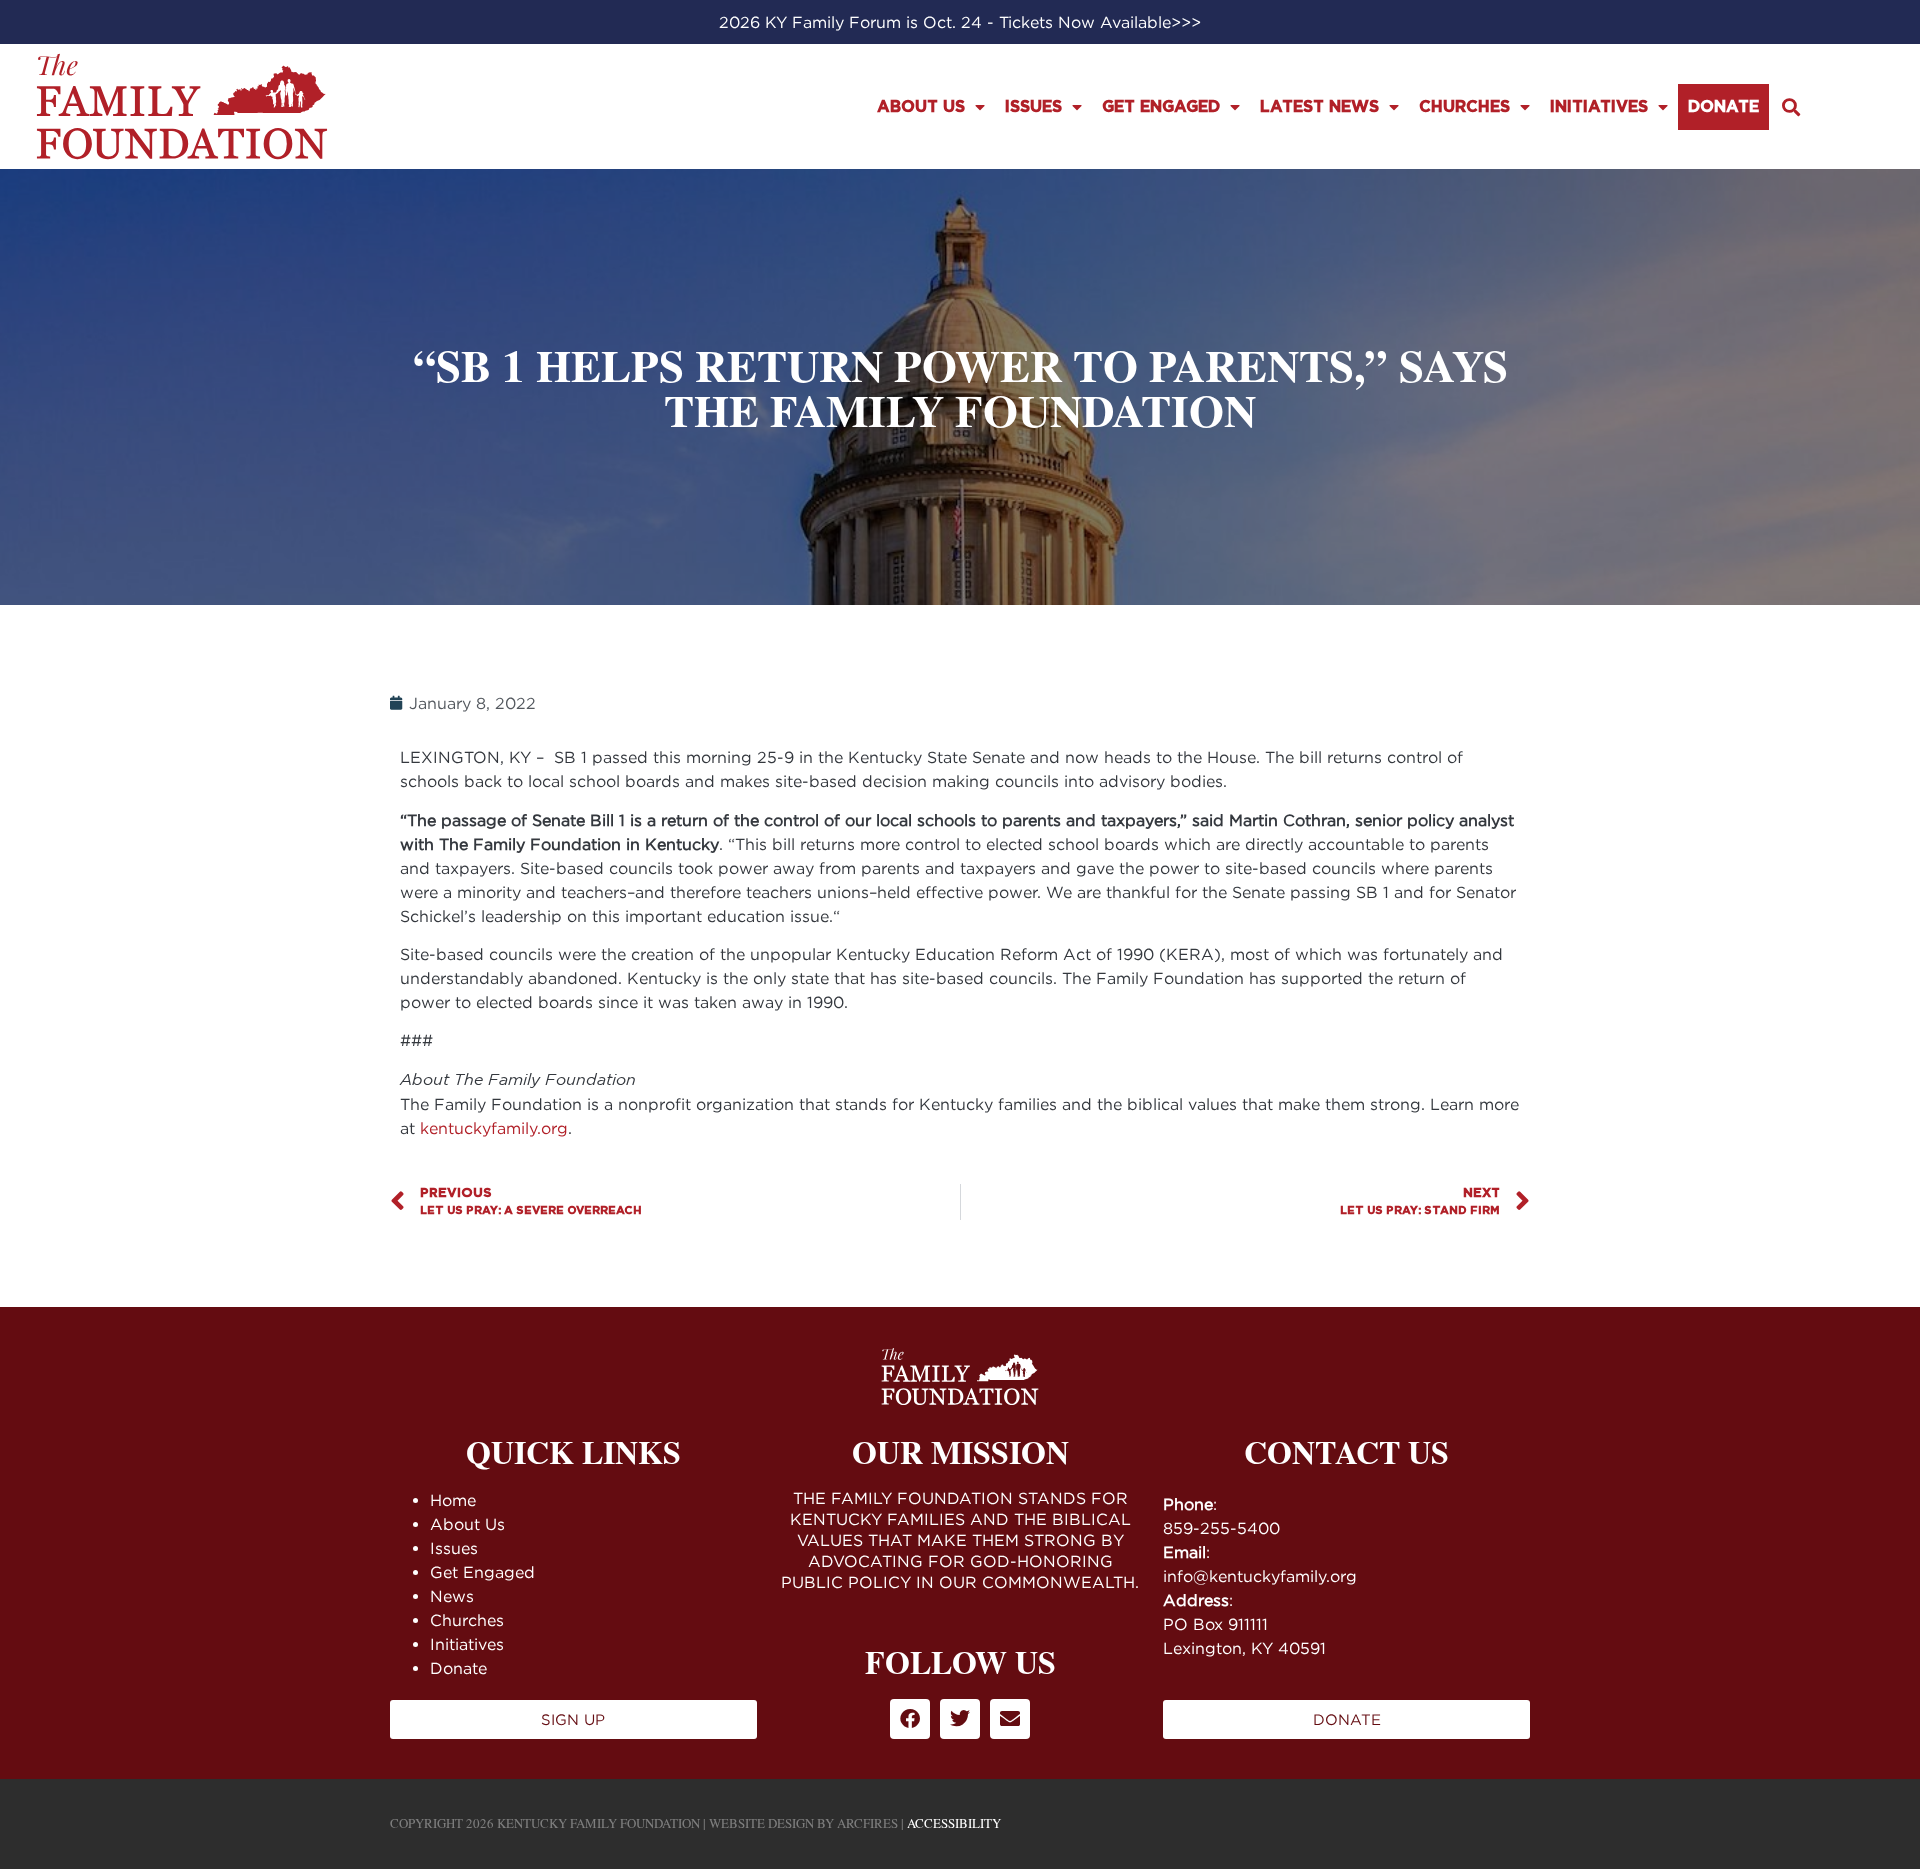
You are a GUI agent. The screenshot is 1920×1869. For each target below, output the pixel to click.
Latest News (1319, 107)
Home (453, 1500)
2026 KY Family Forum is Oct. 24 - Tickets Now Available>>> (960, 22)
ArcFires (867, 1823)
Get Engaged (1161, 107)
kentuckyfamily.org (494, 1128)
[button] (1791, 106)
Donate (1723, 107)
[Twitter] (960, 1719)
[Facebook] (910, 1719)
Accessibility (954, 1823)
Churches (1464, 107)
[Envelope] (1010, 1719)
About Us (921, 107)
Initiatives (1599, 107)
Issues (1033, 107)
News (452, 1596)
